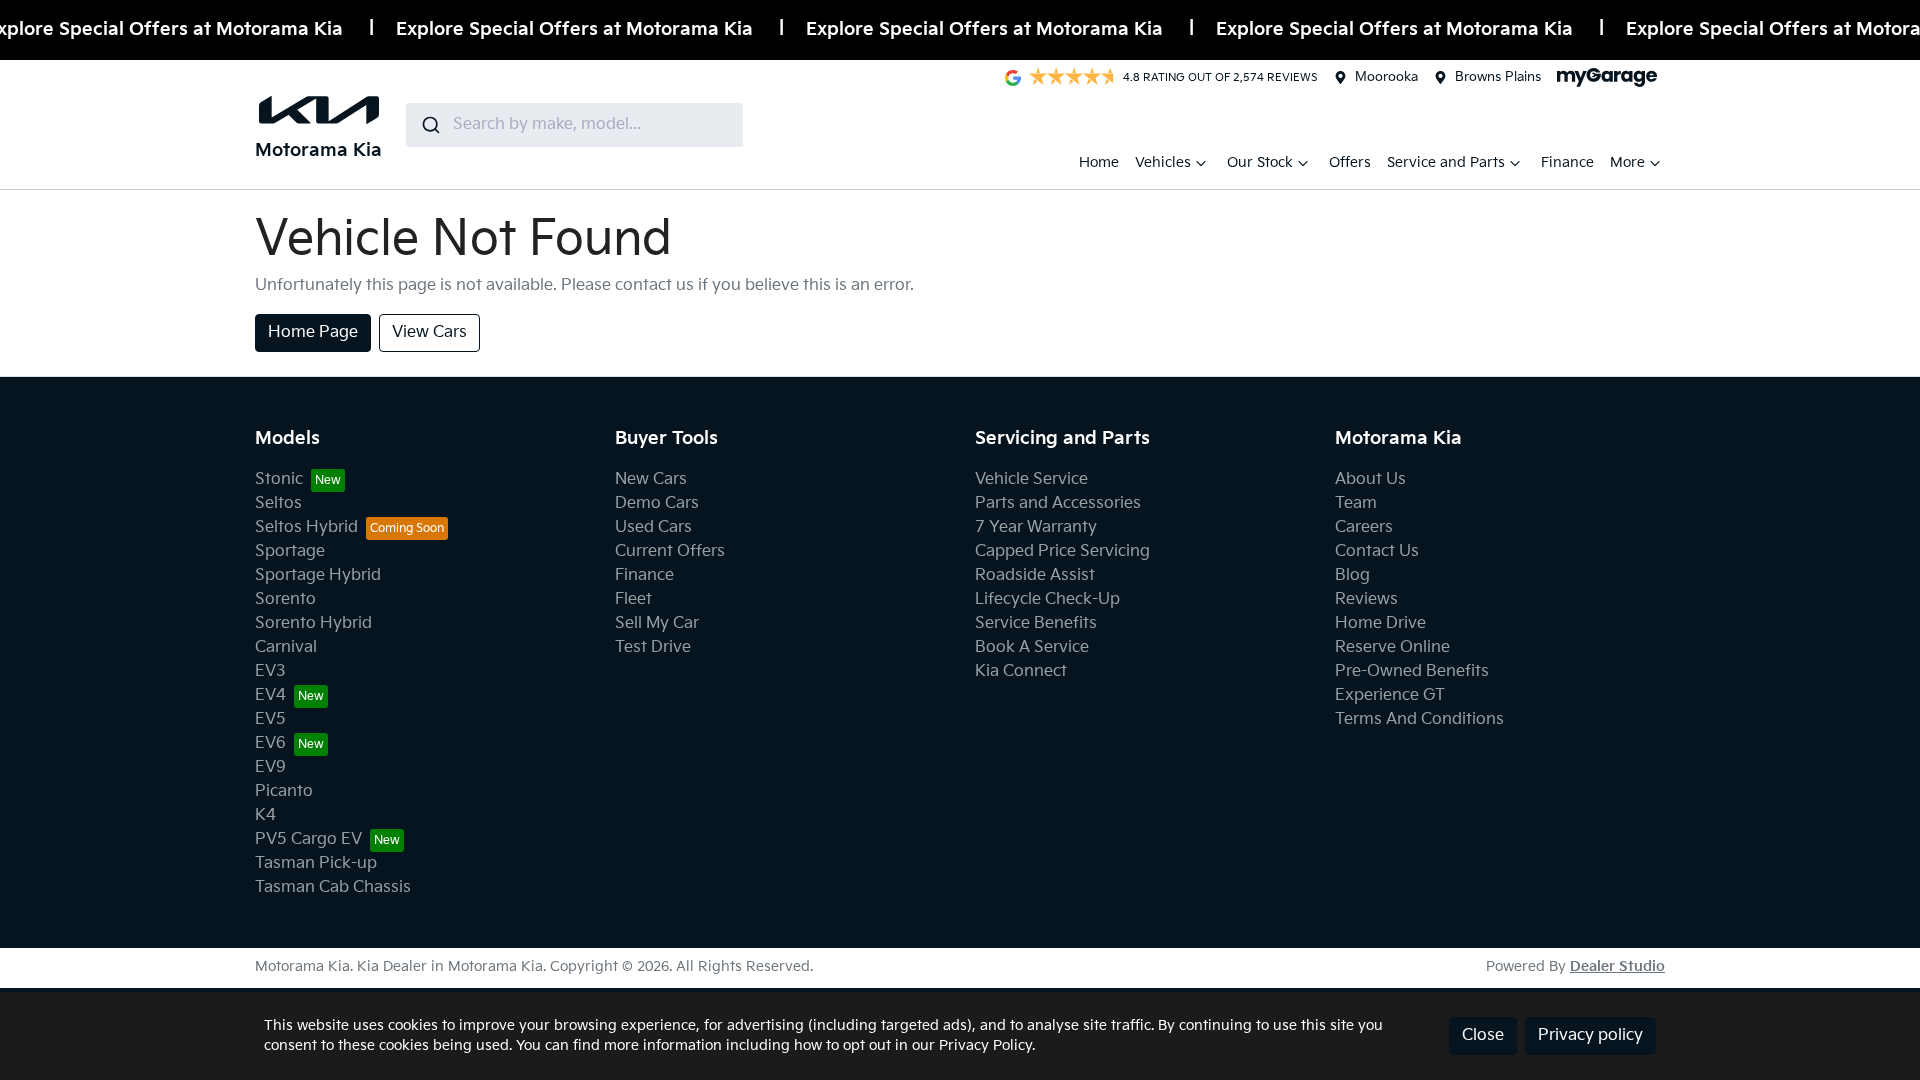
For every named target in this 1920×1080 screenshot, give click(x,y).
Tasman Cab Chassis (333, 887)
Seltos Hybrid (306, 527)
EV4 (270, 695)
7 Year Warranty (1036, 527)
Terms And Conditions (1419, 719)
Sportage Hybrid (318, 575)
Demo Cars (657, 503)
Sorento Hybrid (313, 623)
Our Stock (1260, 162)
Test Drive (653, 647)
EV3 (270, 671)
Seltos (278, 503)
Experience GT (1390, 695)
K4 (265, 815)
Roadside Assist (1035, 575)
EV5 (270, 719)
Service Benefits (1036, 623)
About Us (1370, 479)
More (1627, 162)
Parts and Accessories (1058, 503)
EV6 (270, 743)
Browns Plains (1498, 77)
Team (1356, 503)
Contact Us (1377, 551)
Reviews (1366, 599)
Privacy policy (1590, 1035)
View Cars (429, 332)
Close (1483, 1035)
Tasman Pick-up (316, 863)
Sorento (285, 599)
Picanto (284, 791)
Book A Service (1032, 647)
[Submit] (429, 125)
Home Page (313, 332)
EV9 (270, 767)
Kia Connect (1021, 671)
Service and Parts (1446, 162)
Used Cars (653, 527)
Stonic (279, 479)
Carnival (286, 647)
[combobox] (574, 125)
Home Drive (1380, 623)
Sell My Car (657, 623)
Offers (1350, 162)
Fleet (633, 599)
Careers (1364, 527)
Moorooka (1386, 77)
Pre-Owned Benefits (1412, 671)
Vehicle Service (1031, 479)
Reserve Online (1392, 647)
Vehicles (1163, 162)
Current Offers (670, 551)
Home (1099, 162)
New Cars (651, 479)
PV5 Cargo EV (308, 839)
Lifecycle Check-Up (1047, 599)
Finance (1567, 162)
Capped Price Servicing (1062, 551)
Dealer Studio (1617, 966)
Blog (1352, 575)
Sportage (290, 551)
